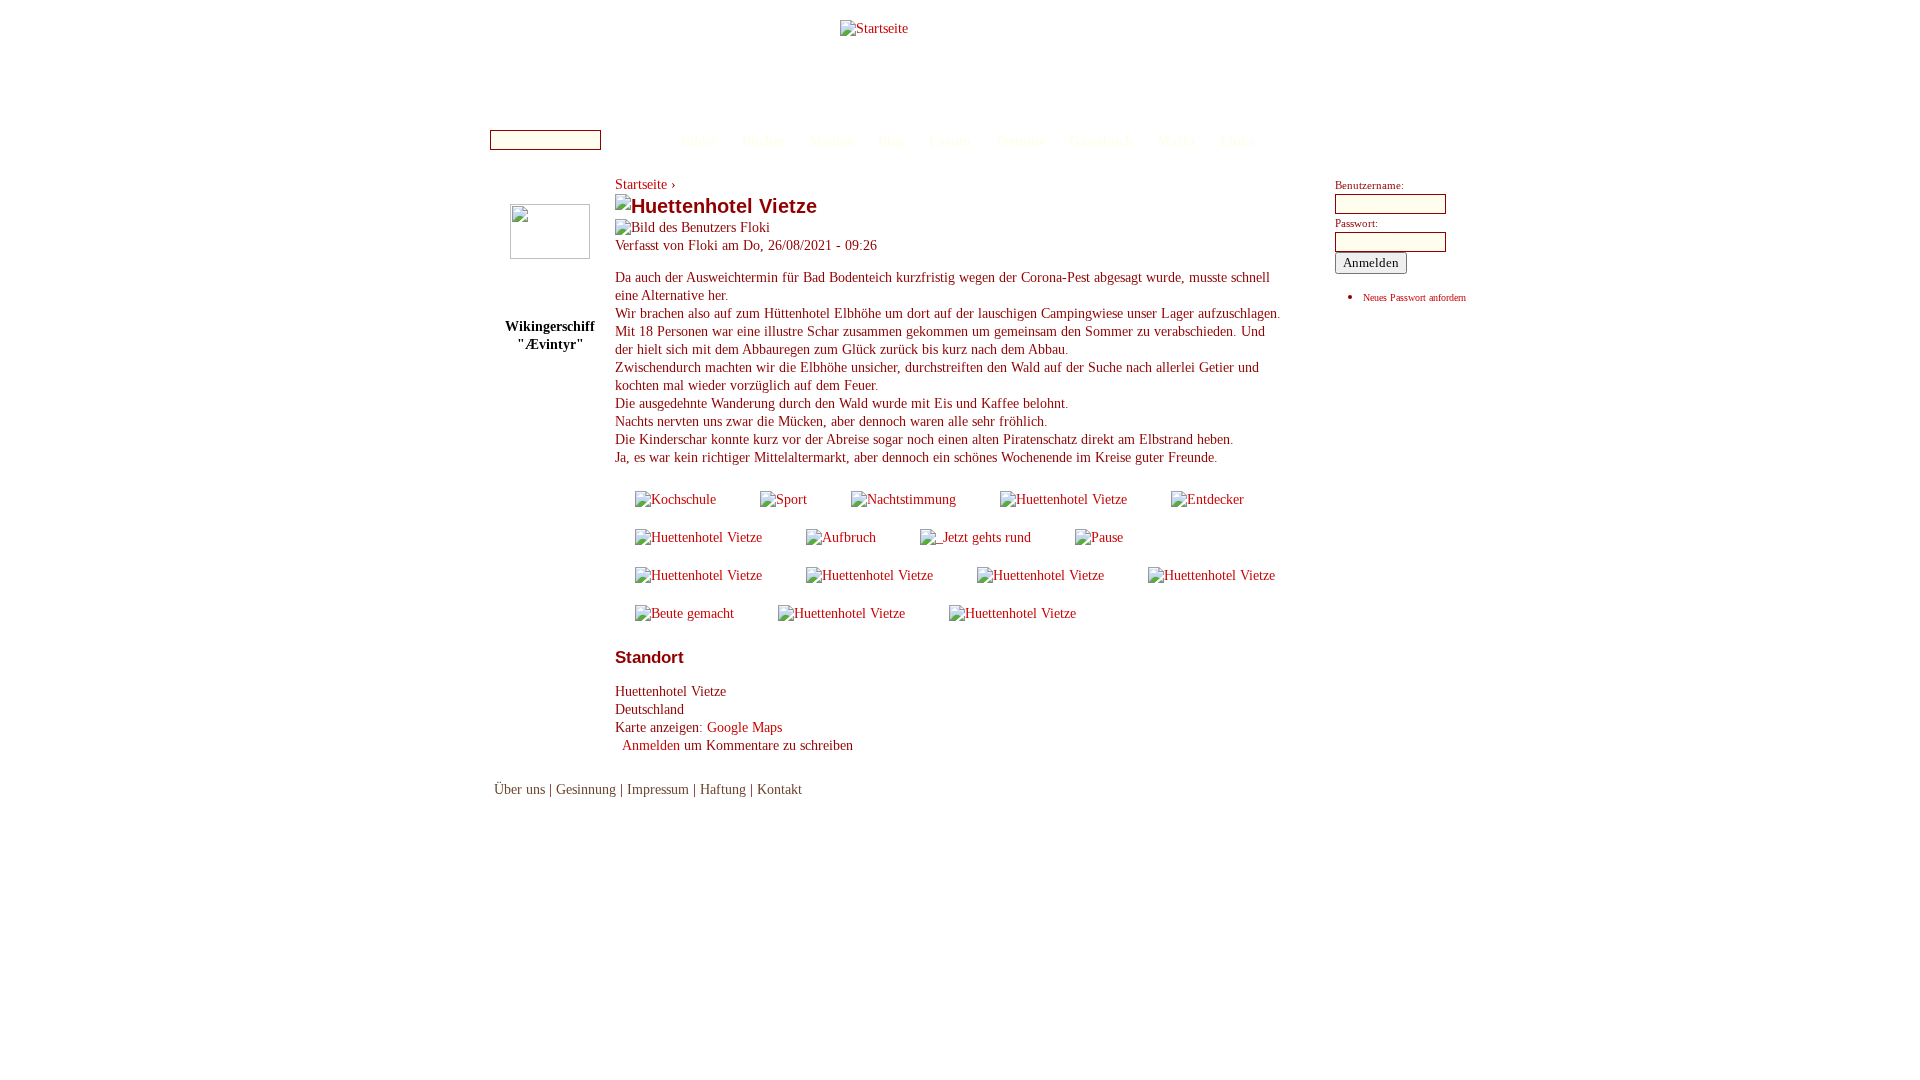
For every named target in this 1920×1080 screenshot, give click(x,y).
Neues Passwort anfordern (1414, 297)
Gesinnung (586, 789)
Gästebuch (1101, 141)
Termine (1020, 141)
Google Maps (744, 727)
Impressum (658, 789)
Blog (891, 141)
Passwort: (1356, 223)
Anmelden (651, 745)
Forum (950, 141)
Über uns (519, 789)
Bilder (699, 141)
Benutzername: (1369, 185)
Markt (1176, 141)
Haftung (723, 789)
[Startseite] (874, 28)
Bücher (763, 141)
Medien (831, 141)
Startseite (641, 184)
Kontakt (779, 789)
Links (1237, 141)
